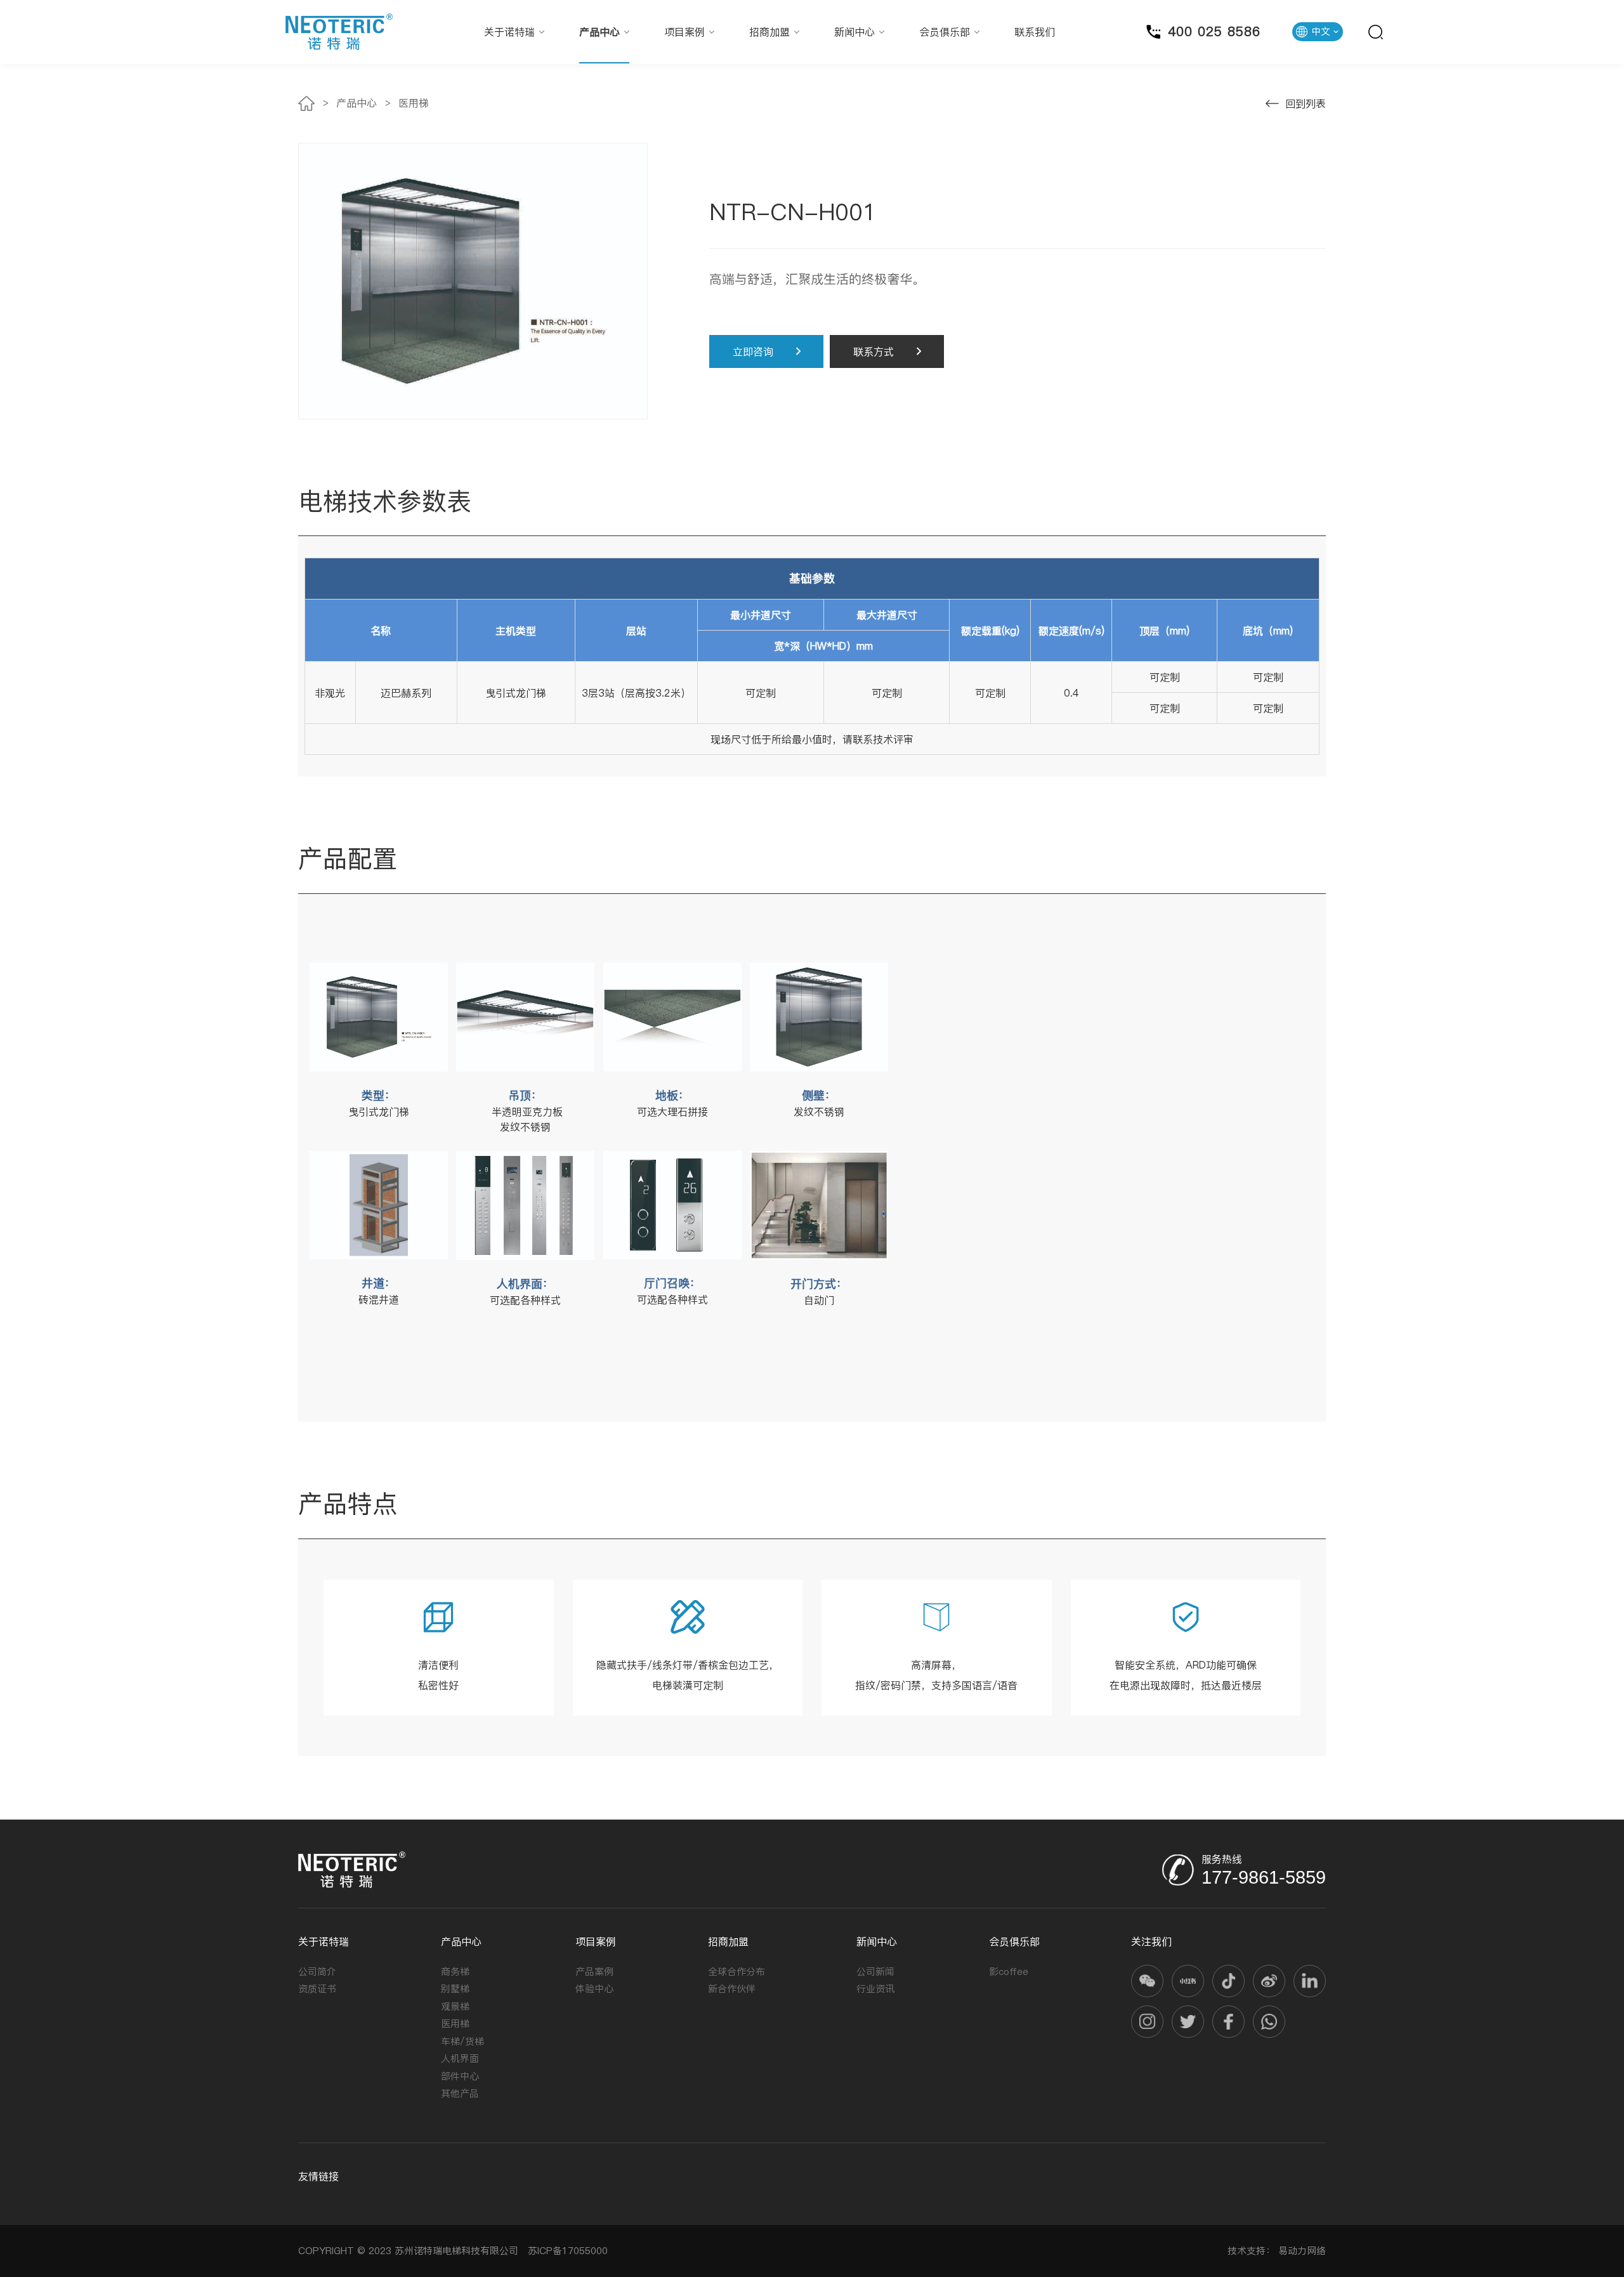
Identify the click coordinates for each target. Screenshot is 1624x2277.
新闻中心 (855, 32)
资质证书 (317, 1989)
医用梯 (414, 103)
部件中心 (460, 2076)
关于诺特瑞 (509, 32)
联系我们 (1035, 32)
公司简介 (317, 1972)
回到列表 (1306, 103)
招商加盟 (769, 32)
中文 (1321, 31)
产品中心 (599, 32)
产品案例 (594, 1972)
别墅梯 (455, 1989)
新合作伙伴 (732, 1989)
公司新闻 (875, 1972)
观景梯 (455, 2006)
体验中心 (594, 1989)
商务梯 (455, 1972)
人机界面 (460, 2058)
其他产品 (460, 2093)
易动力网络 (1302, 2251)
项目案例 (684, 32)
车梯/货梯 (462, 2041)
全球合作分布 (737, 1972)
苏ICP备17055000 (565, 2251)
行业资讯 (875, 1989)
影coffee (1009, 1972)
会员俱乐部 (945, 32)
